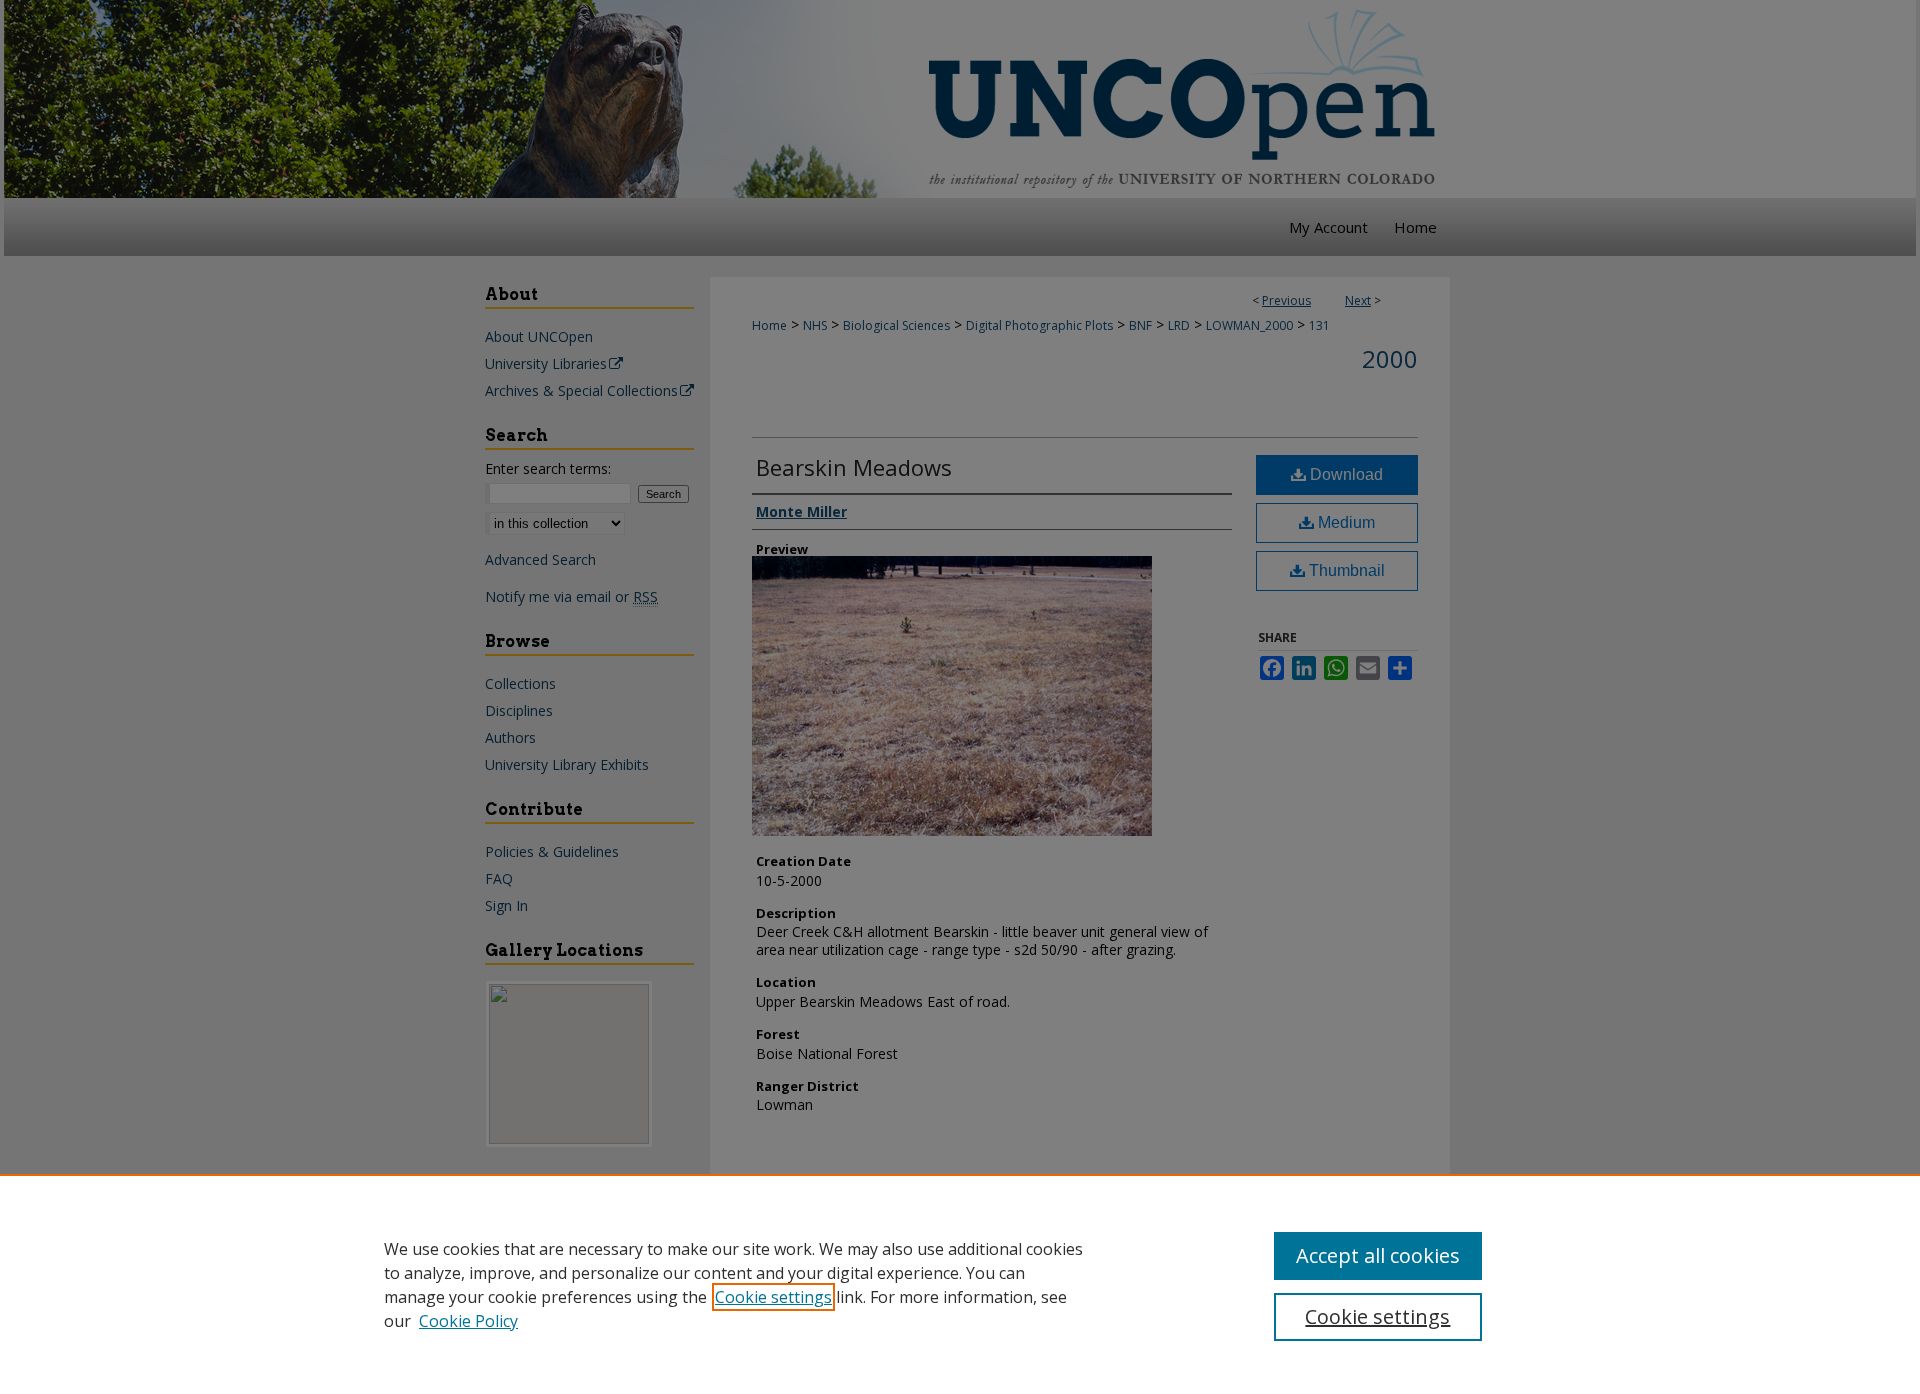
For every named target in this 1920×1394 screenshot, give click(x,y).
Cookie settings (773, 1297)
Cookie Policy (468, 1321)
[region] (960, 1284)
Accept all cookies (1378, 1255)
